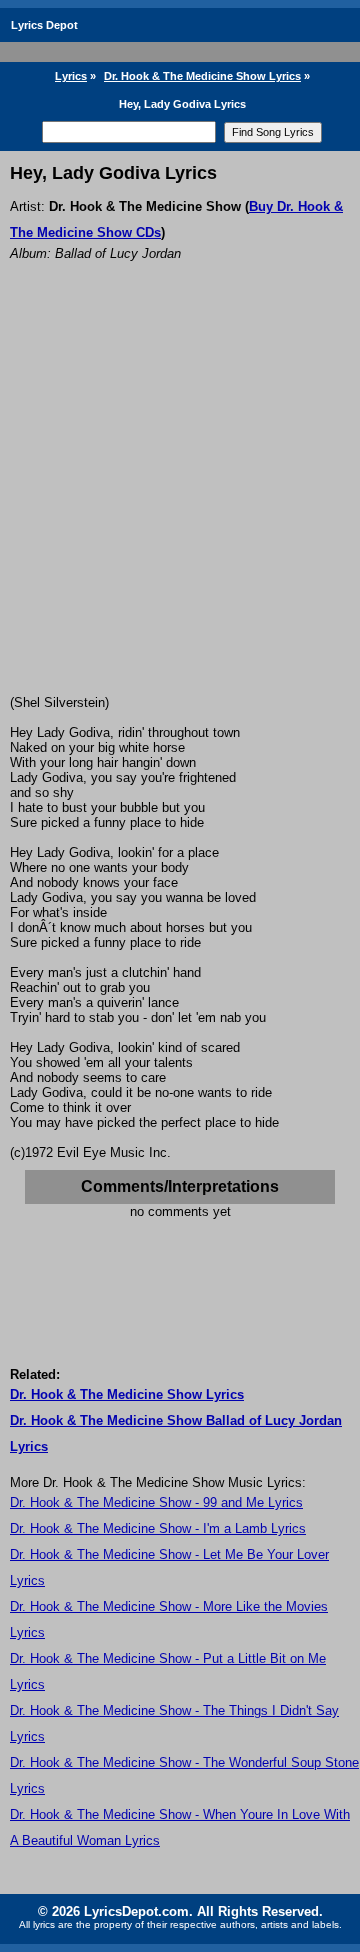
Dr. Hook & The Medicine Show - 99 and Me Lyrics (156, 1502)
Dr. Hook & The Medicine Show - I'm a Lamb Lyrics (158, 1528)
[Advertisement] (180, 505)
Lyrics (71, 76)
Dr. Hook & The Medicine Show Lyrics (202, 76)
